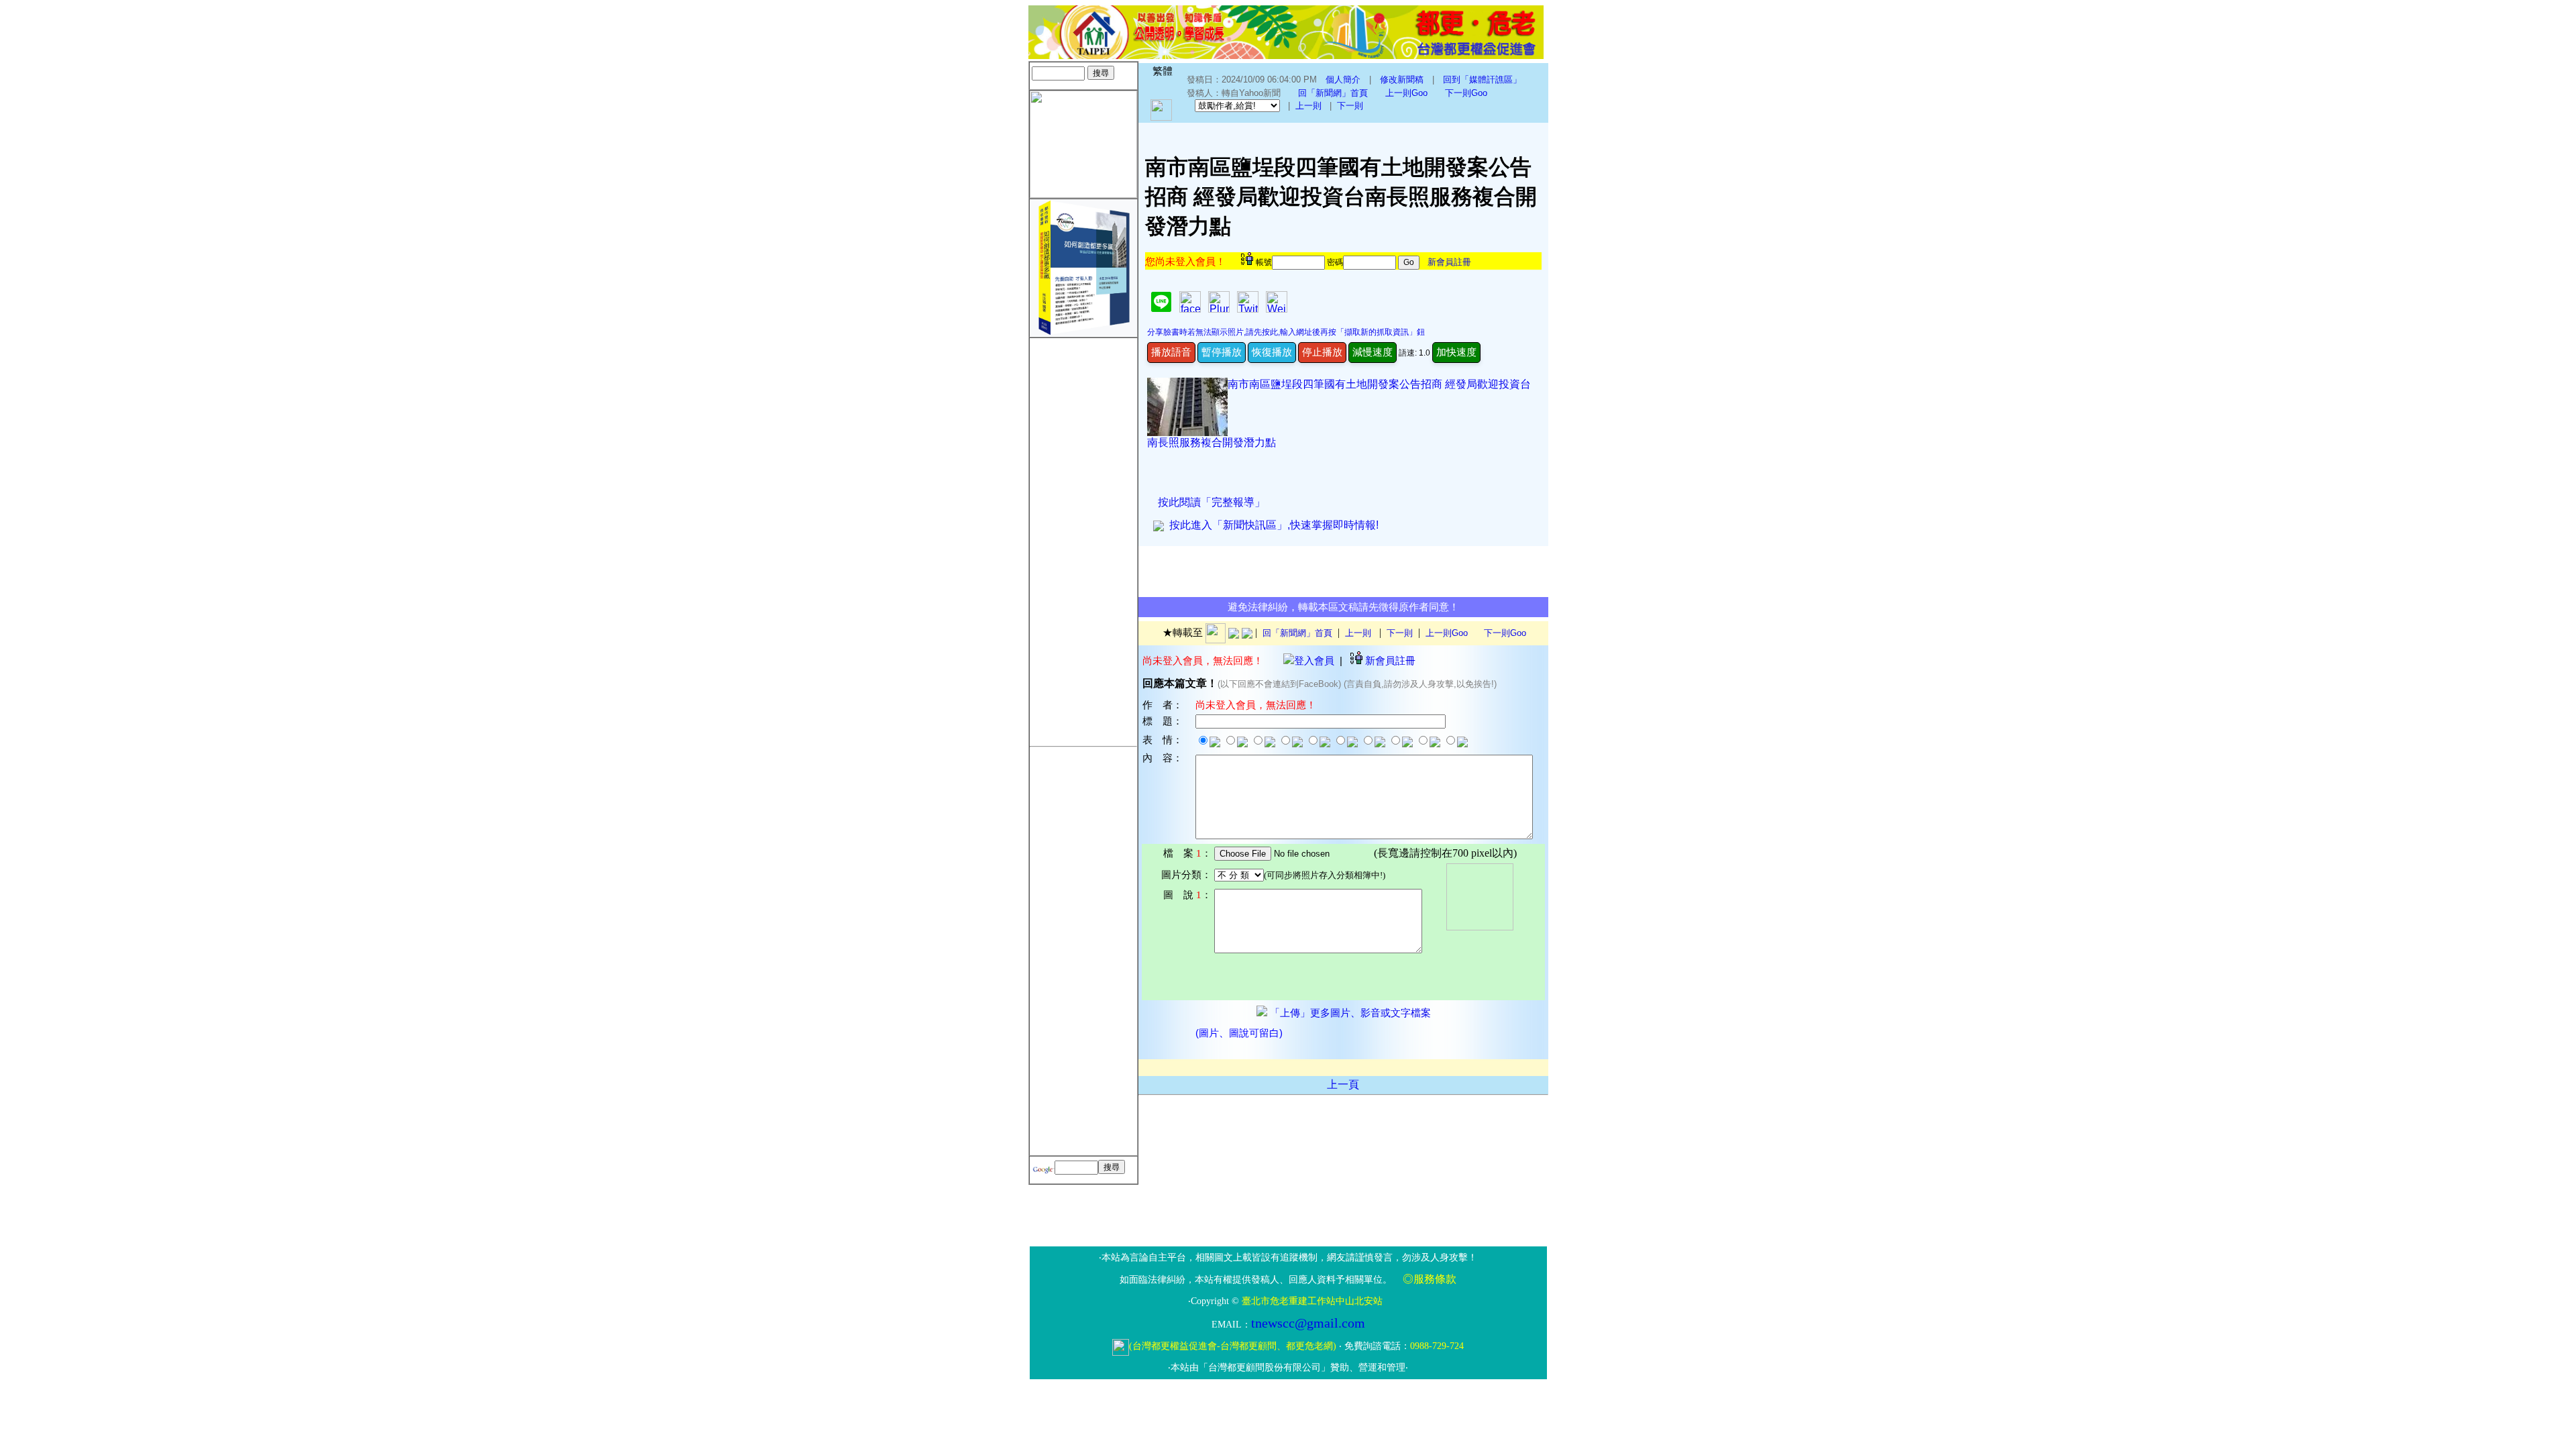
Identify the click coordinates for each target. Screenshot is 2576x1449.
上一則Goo (1406, 93)
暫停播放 (1222, 352)
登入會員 (1314, 660)
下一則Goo (1466, 93)
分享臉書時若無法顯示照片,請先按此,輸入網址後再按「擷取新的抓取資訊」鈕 (1286, 332)
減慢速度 (1373, 352)
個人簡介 (1343, 79)
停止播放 (1322, 352)
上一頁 (1343, 1084)
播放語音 (1171, 352)
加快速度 (1456, 352)
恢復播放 (1272, 352)
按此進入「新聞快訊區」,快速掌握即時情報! (1271, 525)
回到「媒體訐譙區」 (1482, 79)
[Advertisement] (1083, 539)
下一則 (1350, 106)
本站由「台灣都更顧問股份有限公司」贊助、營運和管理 (1288, 1367)
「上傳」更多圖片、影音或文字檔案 (1349, 1013)
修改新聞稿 (1402, 79)
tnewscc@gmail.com (1308, 1323)
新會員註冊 (1449, 262)
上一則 (1308, 106)
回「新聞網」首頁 (1333, 93)
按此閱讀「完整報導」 (1212, 502)
